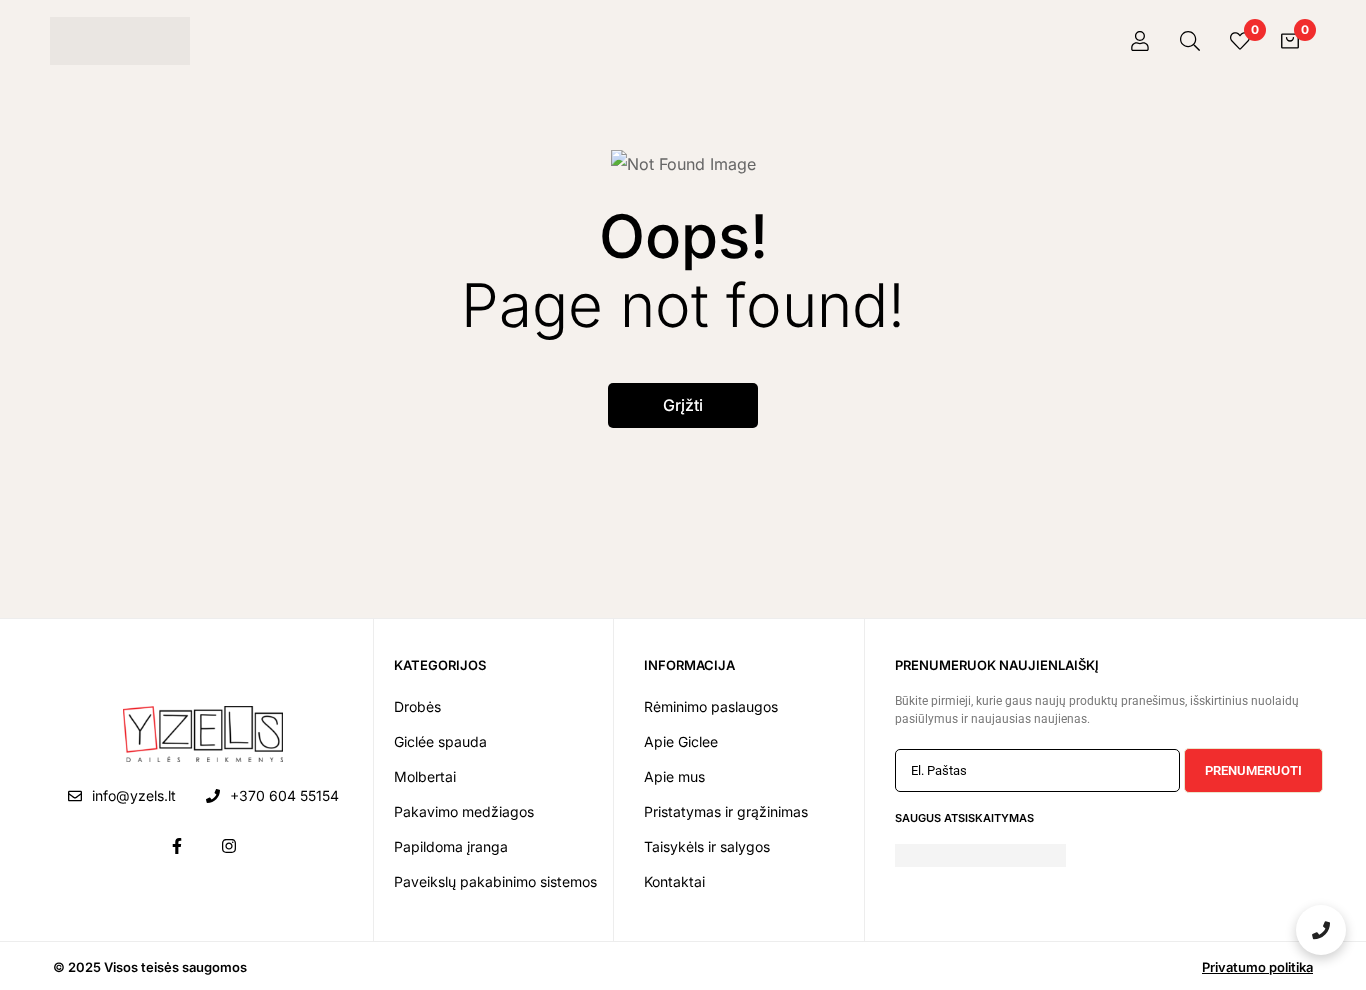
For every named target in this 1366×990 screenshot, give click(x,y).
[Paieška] (1190, 41)
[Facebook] (177, 846)
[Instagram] (229, 846)
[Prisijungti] (1140, 41)
